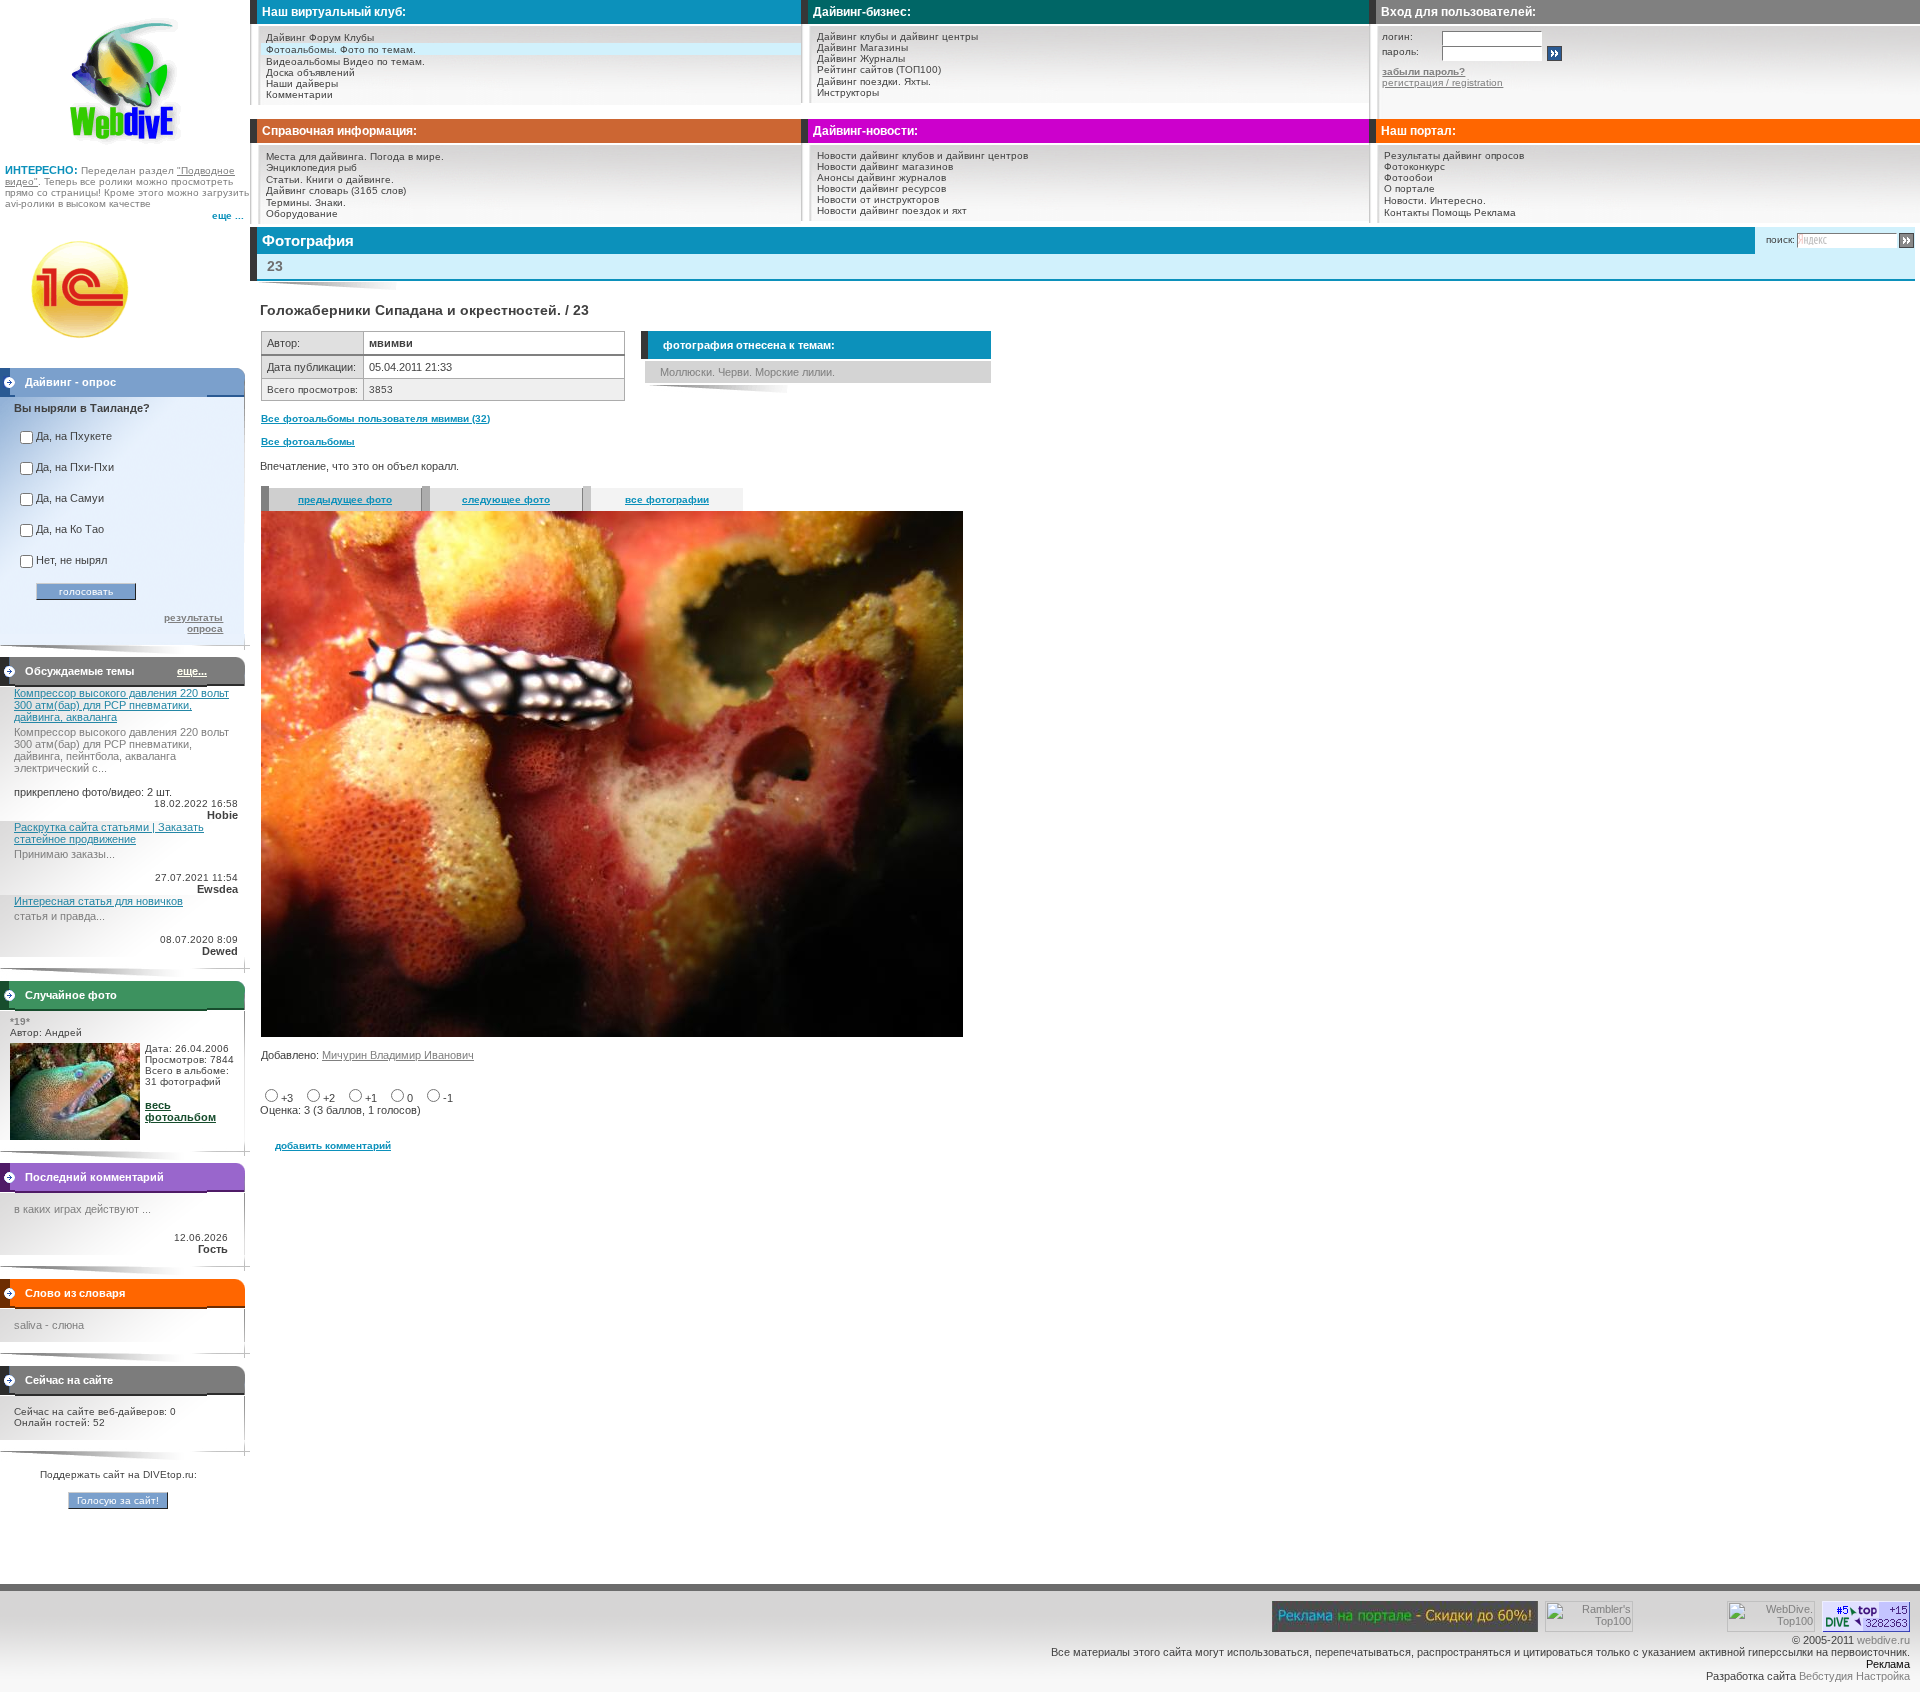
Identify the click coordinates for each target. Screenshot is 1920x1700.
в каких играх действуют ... (82, 1209)
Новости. (1405, 200)
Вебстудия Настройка (1854, 1676)
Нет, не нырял (71, 560)
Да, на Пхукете (74, 436)
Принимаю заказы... (64, 854)
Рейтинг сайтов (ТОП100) (879, 69)
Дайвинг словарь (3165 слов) (336, 190)
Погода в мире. (407, 156)
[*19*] (75, 1136)
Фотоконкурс (1414, 166)
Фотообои (1408, 177)
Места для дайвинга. (316, 156)
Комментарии (299, 94)
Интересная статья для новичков (98, 901)
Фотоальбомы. (301, 49)
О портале (1409, 188)
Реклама (1495, 212)
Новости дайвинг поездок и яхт (892, 210)
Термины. (289, 202)
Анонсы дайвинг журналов (881, 177)
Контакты (1406, 212)
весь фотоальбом (180, 1111)
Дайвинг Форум (303, 37)
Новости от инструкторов (878, 199)
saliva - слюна (49, 1325)
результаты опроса (193, 623)
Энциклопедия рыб (311, 167)
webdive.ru (1883, 1640)
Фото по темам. (378, 49)
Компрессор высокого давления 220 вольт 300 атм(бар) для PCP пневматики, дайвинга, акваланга (121, 705)
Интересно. (1458, 200)
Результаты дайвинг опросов (1454, 155)
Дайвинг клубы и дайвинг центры (897, 36)
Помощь (1451, 212)
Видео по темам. (384, 61)
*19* (20, 1021)
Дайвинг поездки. (859, 81)
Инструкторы (848, 92)
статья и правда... (59, 916)
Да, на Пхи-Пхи (75, 467)
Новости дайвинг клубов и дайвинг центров (922, 155)
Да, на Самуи (70, 498)
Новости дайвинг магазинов (885, 166)
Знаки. (330, 202)
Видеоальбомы (303, 61)
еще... (192, 671)
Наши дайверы (302, 83)
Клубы (359, 37)
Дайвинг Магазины (862, 47)
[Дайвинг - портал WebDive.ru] (125, 150)
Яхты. (917, 81)
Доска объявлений (310, 72)
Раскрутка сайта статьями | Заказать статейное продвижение (109, 833)
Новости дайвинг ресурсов (881, 188)
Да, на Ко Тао (70, 529)
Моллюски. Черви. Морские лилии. (747, 372)
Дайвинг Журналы (861, 58)
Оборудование (302, 213)
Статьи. (284, 179)
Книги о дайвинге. (350, 179)
